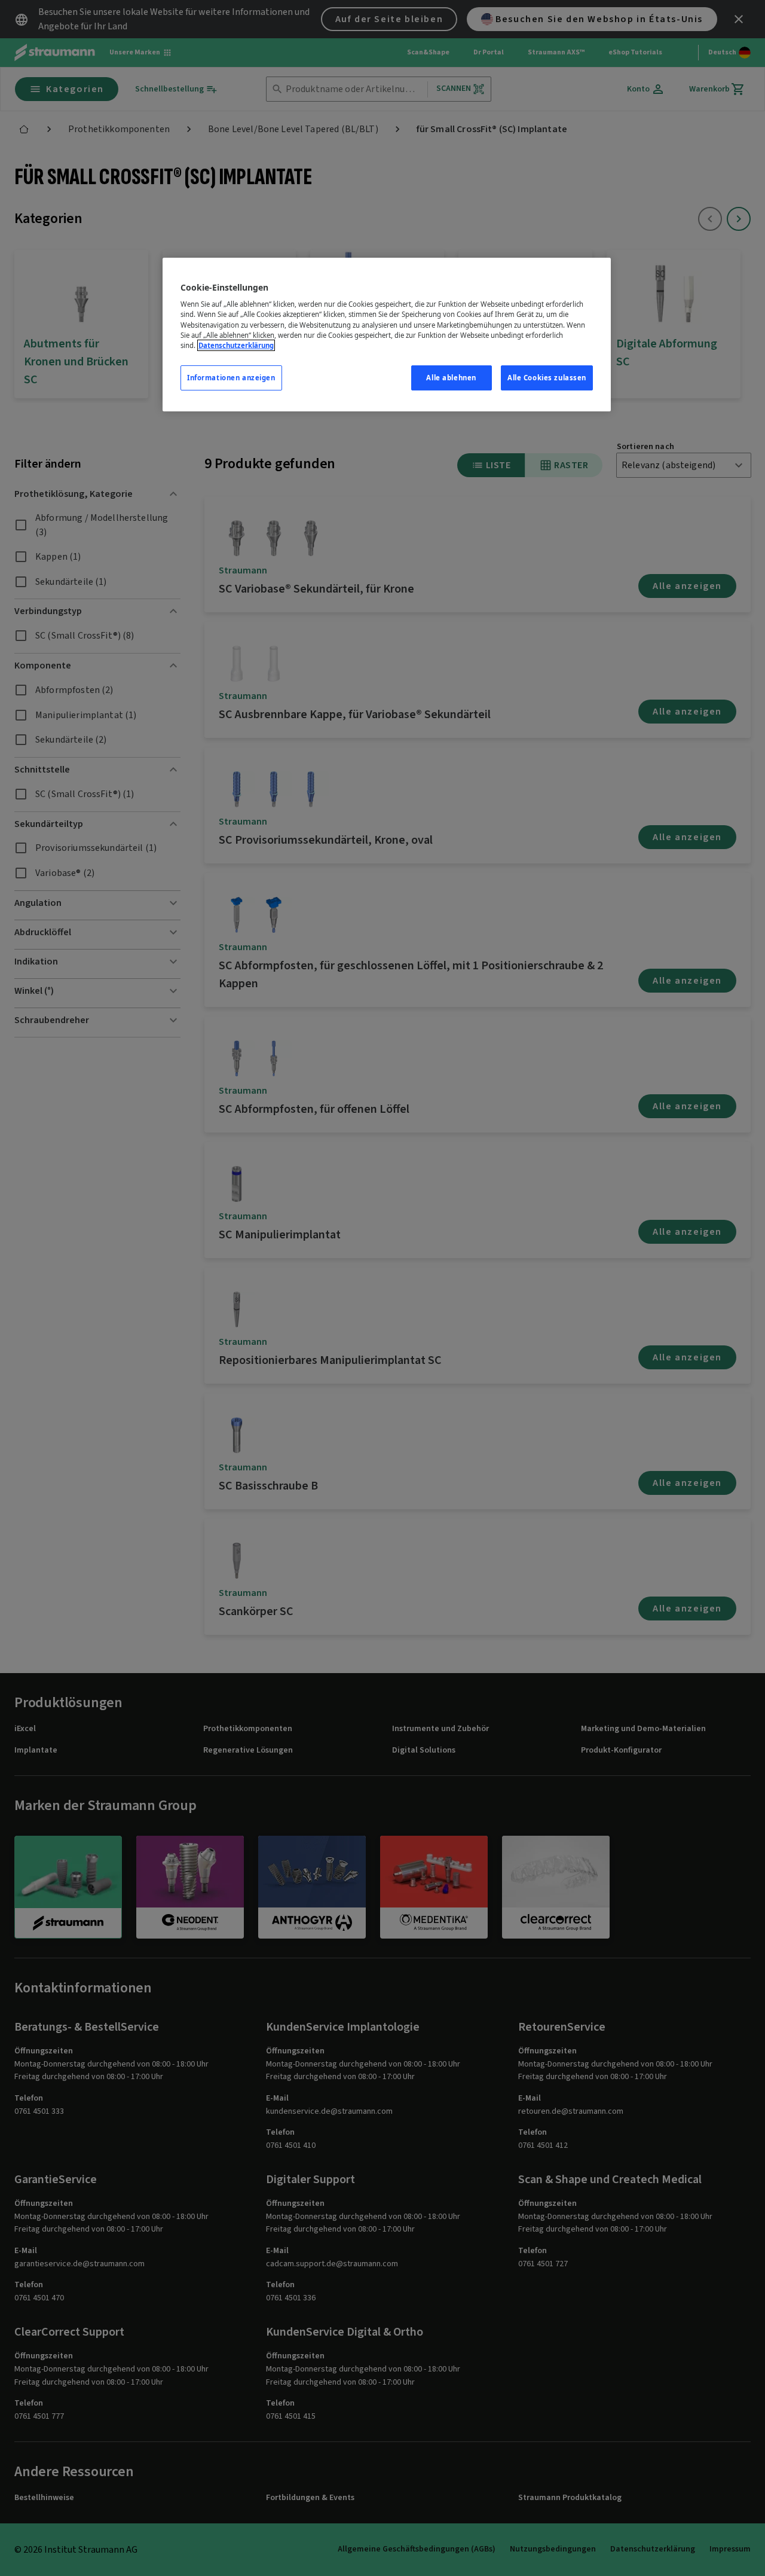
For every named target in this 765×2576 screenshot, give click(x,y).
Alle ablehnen (451, 378)
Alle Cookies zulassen (547, 378)
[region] (387, 335)
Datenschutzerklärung (236, 345)
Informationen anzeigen (231, 378)
